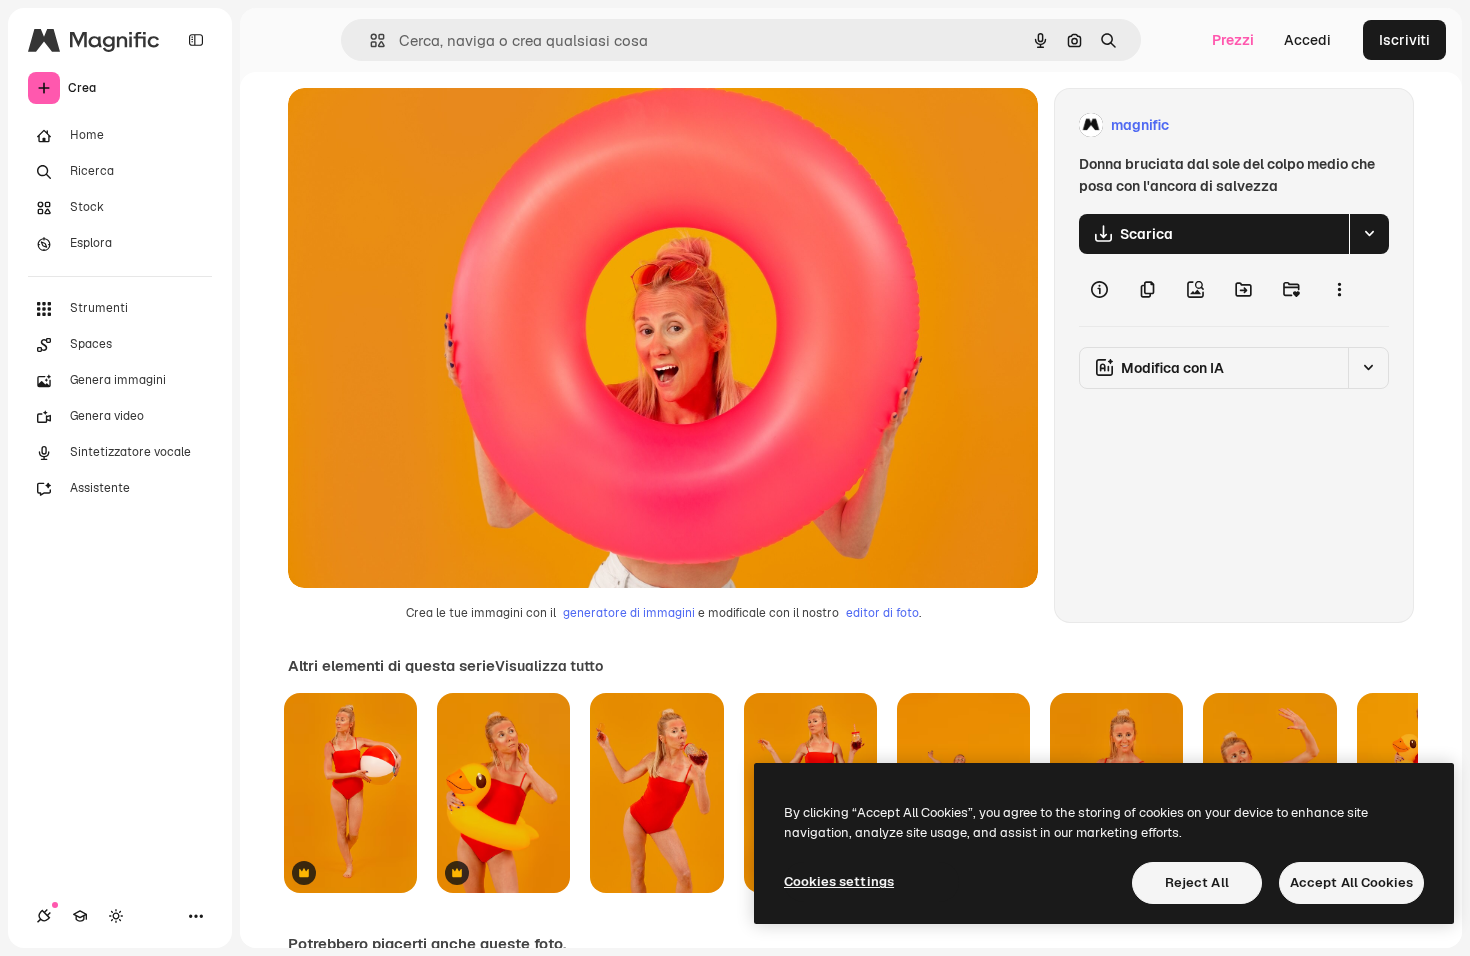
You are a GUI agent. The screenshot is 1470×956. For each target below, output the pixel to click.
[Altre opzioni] (1339, 290)
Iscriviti (1404, 40)
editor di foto (882, 613)
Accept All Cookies (1351, 882)
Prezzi (1233, 40)
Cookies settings (839, 881)
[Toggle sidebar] (196, 40)
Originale (420, 125)
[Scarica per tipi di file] (1369, 234)
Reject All (1197, 882)
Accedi (1307, 40)
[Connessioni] (44, 916)
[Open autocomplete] (369, 40)
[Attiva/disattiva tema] (116, 916)
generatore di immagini (629, 613)
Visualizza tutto (549, 666)
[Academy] (80, 916)
